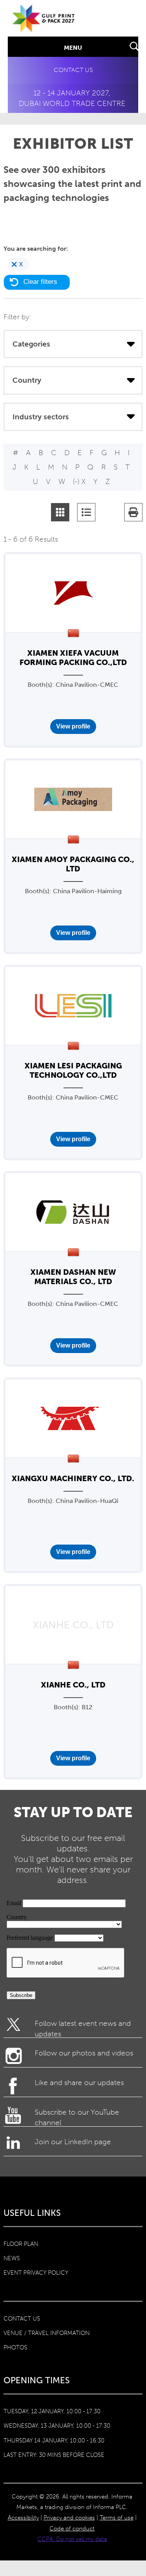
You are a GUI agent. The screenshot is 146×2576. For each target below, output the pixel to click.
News (12, 2258)
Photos (15, 2347)
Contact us (73, 70)
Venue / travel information (47, 2333)
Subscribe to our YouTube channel (77, 2117)
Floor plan (21, 2244)
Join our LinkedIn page (73, 2142)
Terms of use (117, 2518)
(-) (77, 481)
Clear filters (40, 282)
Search (135, 47)
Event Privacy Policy (36, 2273)
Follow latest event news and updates (83, 2028)
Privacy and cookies (69, 2518)
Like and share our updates (79, 2082)
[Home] (44, 28)
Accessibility (23, 2518)
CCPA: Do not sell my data (72, 2539)
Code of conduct (72, 2528)
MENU (73, 48)
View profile (73, 726)
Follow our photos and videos (84, 2053)
